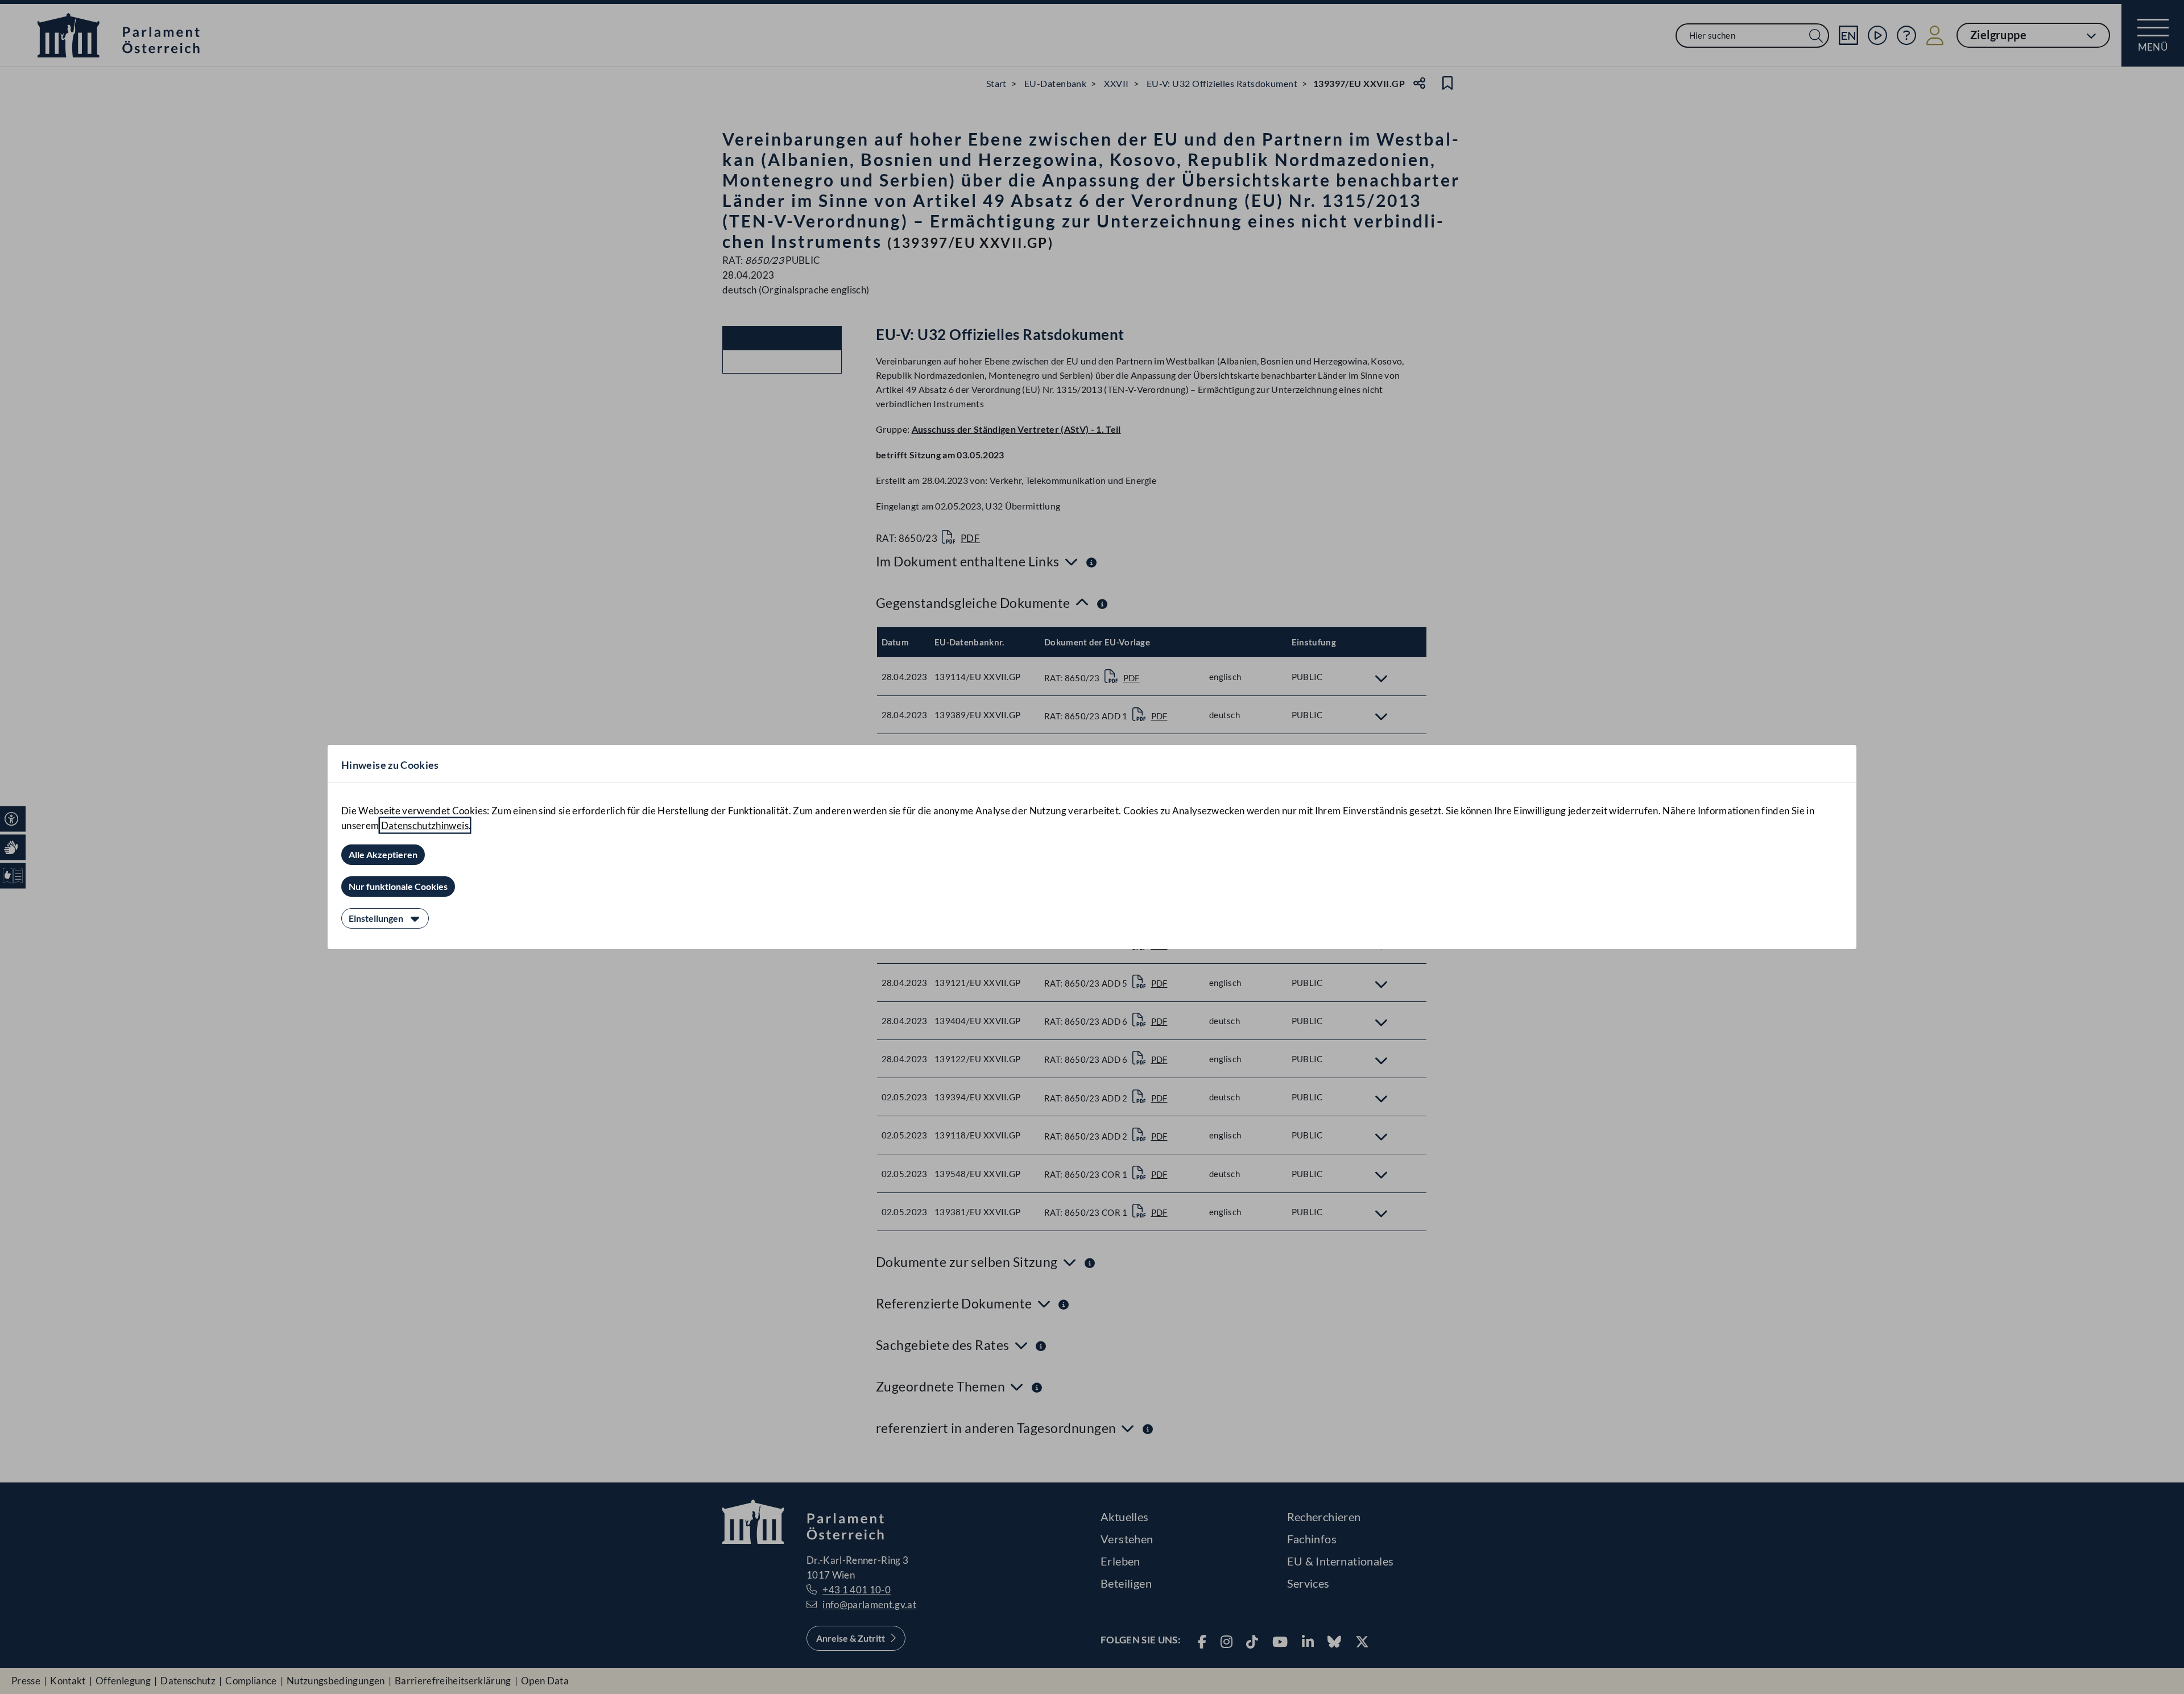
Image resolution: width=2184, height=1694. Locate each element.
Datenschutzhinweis (425, 825)
